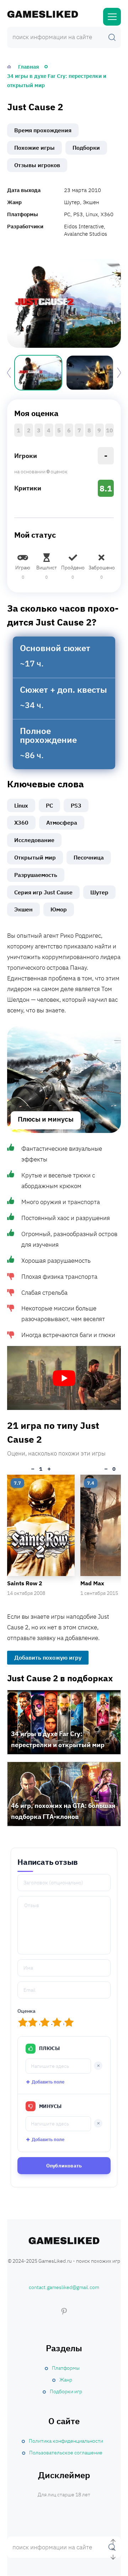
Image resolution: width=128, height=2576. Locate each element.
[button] (119, 373)
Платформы (66, 2368)
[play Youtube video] (64, 1378)
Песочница (89, 857)
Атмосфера (62, 823)
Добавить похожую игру (48, 1657)
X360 (21, 823)
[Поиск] (112, 37)
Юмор (59, 909)
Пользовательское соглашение (66, 2453)
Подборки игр (66, 2391)
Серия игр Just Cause (43, 892)
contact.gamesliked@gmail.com (64, 2288)
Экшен (23, 909)
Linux (21, 805)
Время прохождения (43, 130)
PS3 (76, 805)
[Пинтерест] (64, 2311)
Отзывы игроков (37, 165)
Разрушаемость (36, 875)
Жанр (66, 2380)
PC (49, 805)
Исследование (34, 840)
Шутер (99, 892)
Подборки (86, 148)
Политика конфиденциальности (66, 2441)
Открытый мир (35, 857)
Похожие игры (34, 148)
